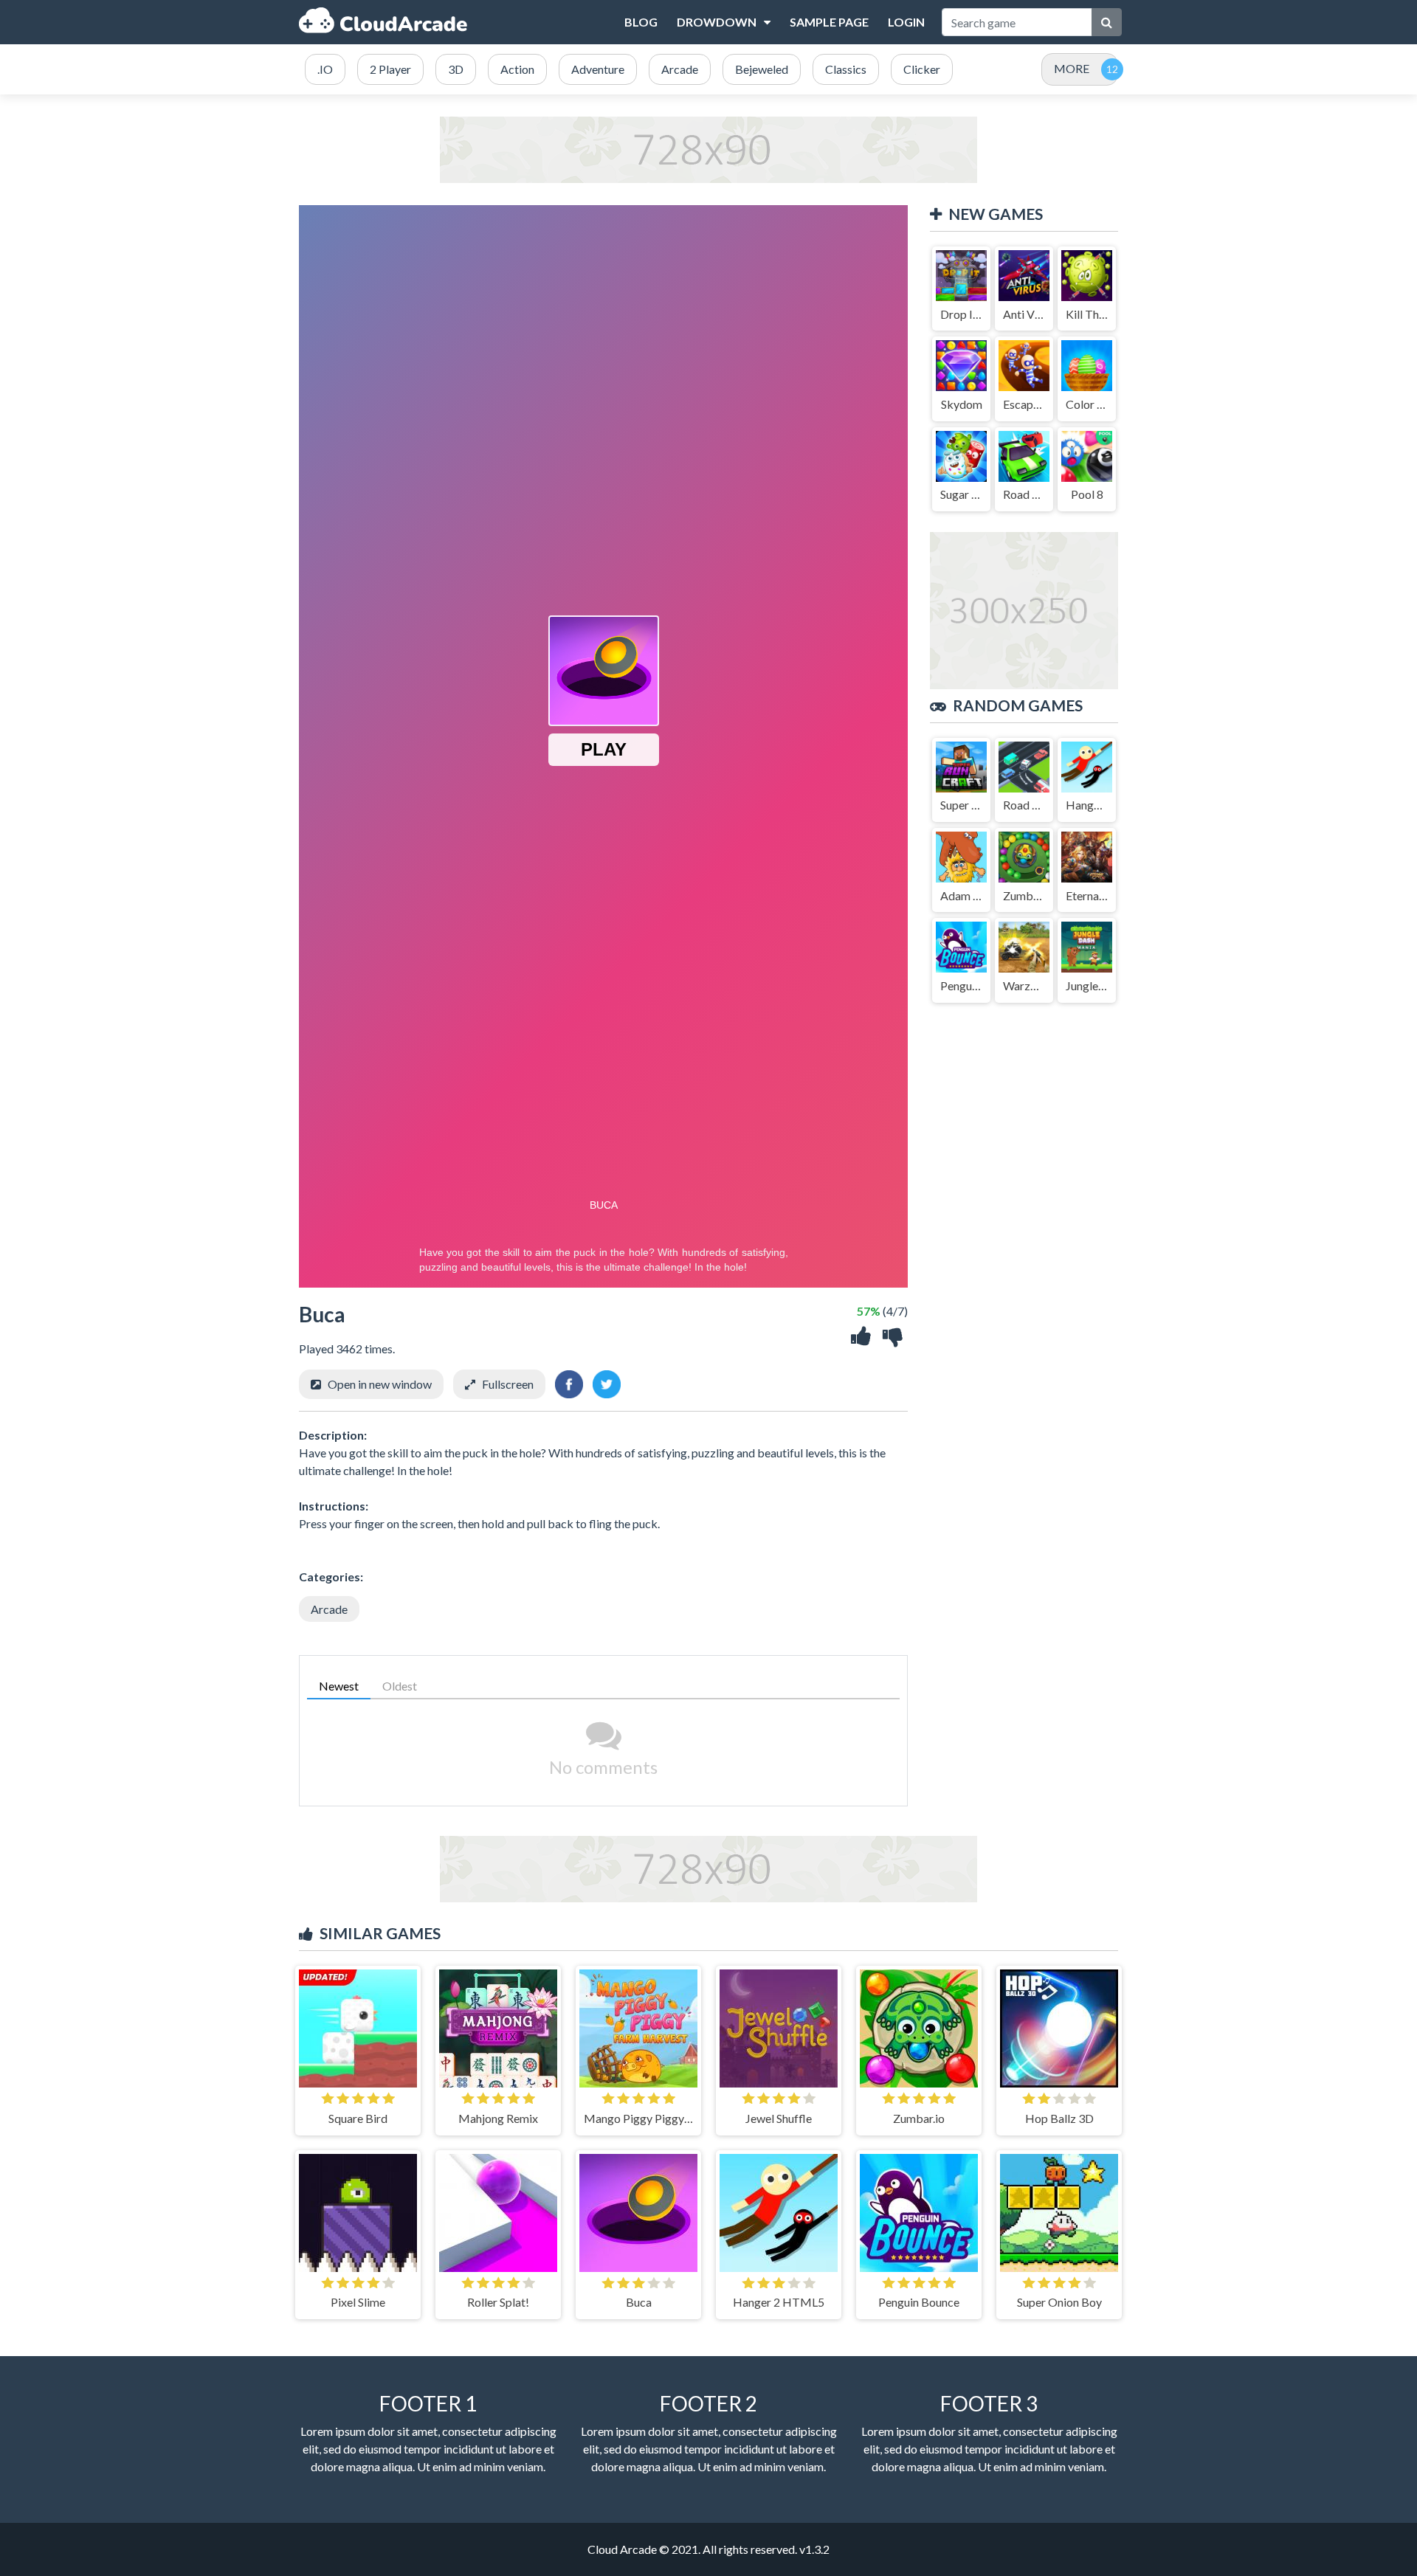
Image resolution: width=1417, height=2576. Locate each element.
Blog (641, 22)
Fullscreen (508, 1384)
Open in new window (380, 1384)
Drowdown (717, 22)
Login (906, 22)
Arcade (329, 1609)
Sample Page (829, 22)
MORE (1072, 68)
